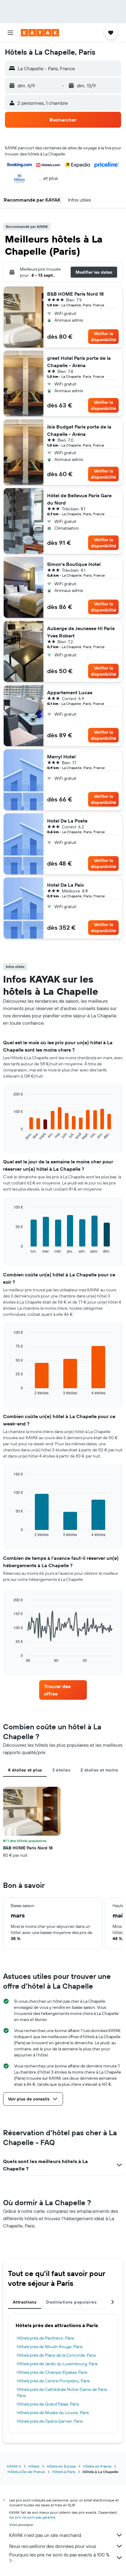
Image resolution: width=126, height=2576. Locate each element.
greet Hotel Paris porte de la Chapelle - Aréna (79, 362)
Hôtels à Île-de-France (26, 2472)
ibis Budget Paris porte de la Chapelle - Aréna (79, 430)
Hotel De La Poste (67, 821)
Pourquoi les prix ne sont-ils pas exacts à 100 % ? (59, 2558)
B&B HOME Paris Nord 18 (75, 294)
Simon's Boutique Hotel (74, 564)
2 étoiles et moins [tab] (99, 1770)
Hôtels (34, 2466)
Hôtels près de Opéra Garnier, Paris (50, 2421)
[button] (10, 33)
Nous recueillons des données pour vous (53, 2546)
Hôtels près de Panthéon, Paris (45, 2338)
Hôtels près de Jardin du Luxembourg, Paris (57, 2364)
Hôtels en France (97, 2466)
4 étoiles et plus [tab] (25, 1770)
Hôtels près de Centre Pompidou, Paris (53, 2381)
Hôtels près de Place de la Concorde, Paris (56, 2355)
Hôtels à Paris (64, 2472)
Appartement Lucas (70, 692)
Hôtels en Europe (61, 2466)
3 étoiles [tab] (61, 1770)
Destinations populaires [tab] (71, 2302)
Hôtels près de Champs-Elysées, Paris (52, 2372)
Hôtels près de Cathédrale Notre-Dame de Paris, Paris (62, 2392)
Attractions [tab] (25, 2302)
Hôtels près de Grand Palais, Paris (48, 2404)
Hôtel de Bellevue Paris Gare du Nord (79, 499)
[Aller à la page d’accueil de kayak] (40, 33)
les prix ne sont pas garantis (32, 2517)
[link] (63, 1690)
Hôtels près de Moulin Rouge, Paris (50, 2347)
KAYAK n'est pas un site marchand (45, 2535)
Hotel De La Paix (65, 885)
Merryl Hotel (61, 757)
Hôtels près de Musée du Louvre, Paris (53, 2413)
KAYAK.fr (14, 2466)
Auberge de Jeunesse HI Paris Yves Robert (81, 632)
